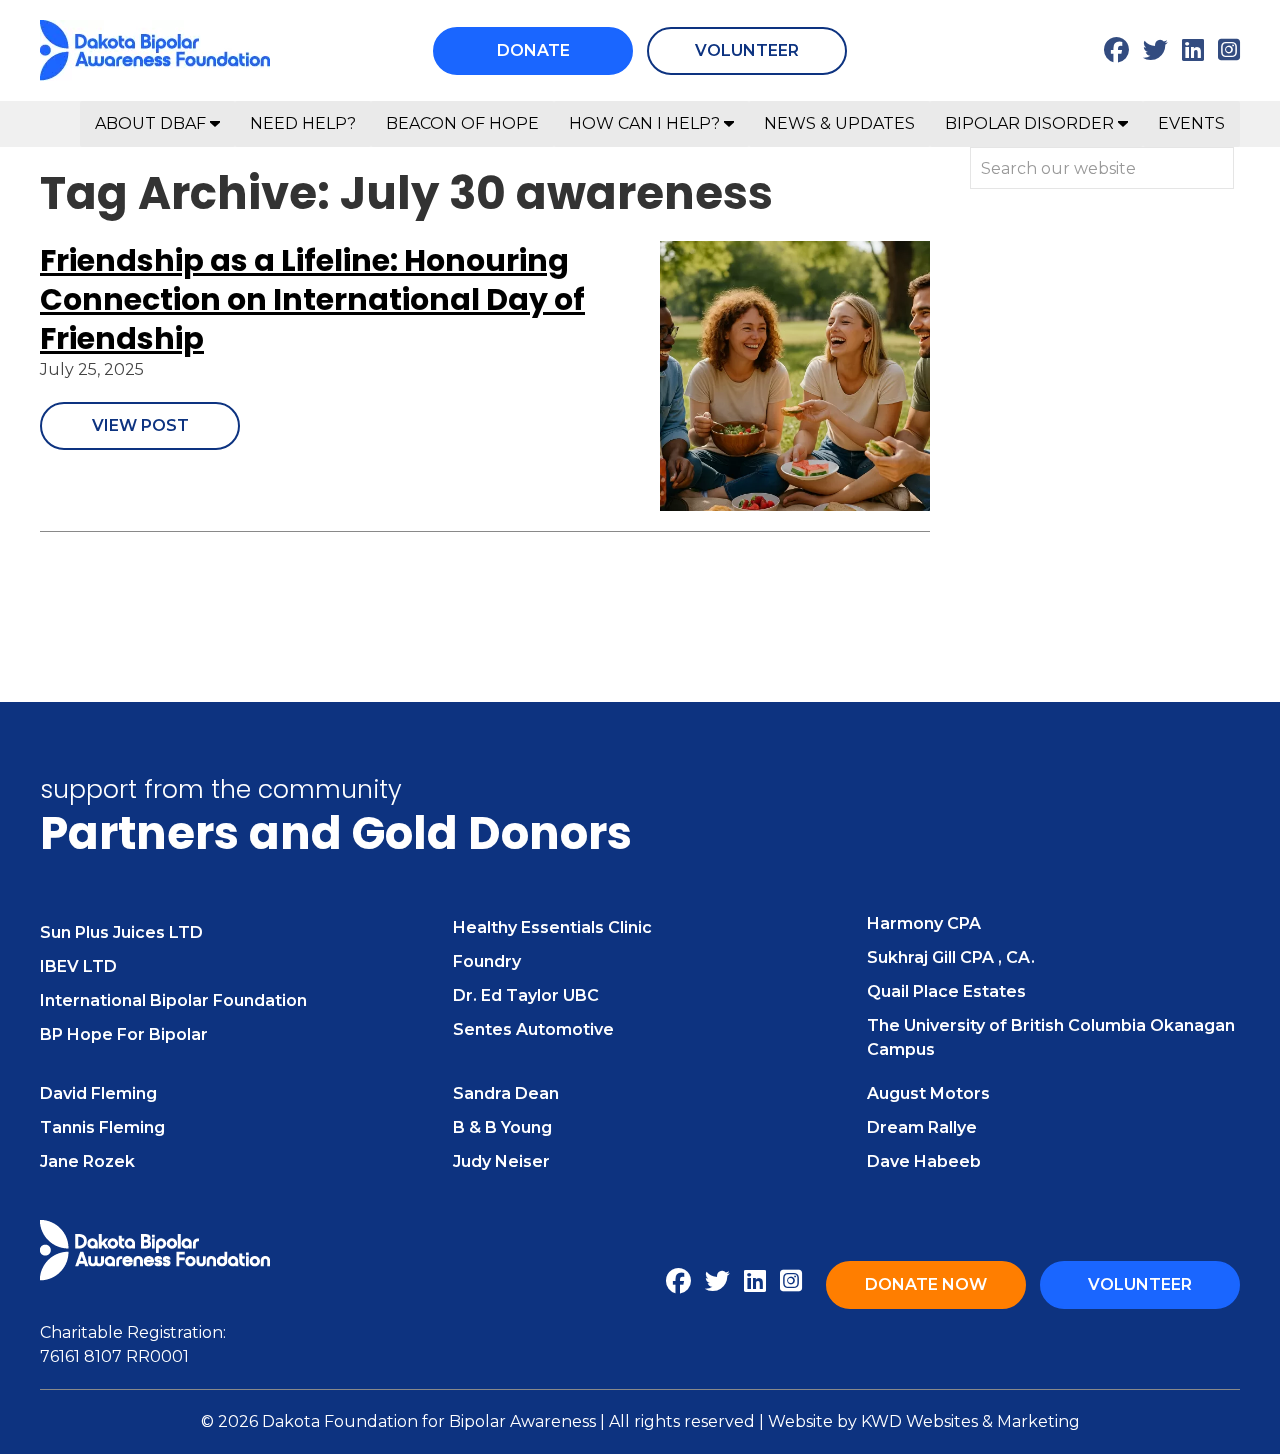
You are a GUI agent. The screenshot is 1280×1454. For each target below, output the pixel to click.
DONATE (533, 50)
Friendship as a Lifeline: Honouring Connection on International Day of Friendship (312, 299)
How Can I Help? (646, 123)
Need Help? (303, 123)
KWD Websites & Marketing (970, 1421)
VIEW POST (140, 425)
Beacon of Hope (462, 123)
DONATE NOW (926, 1284)
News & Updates (839, 123)
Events (1191, 123)
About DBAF (152, 123)
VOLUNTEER (747, 50)
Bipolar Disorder (1031, 123)
